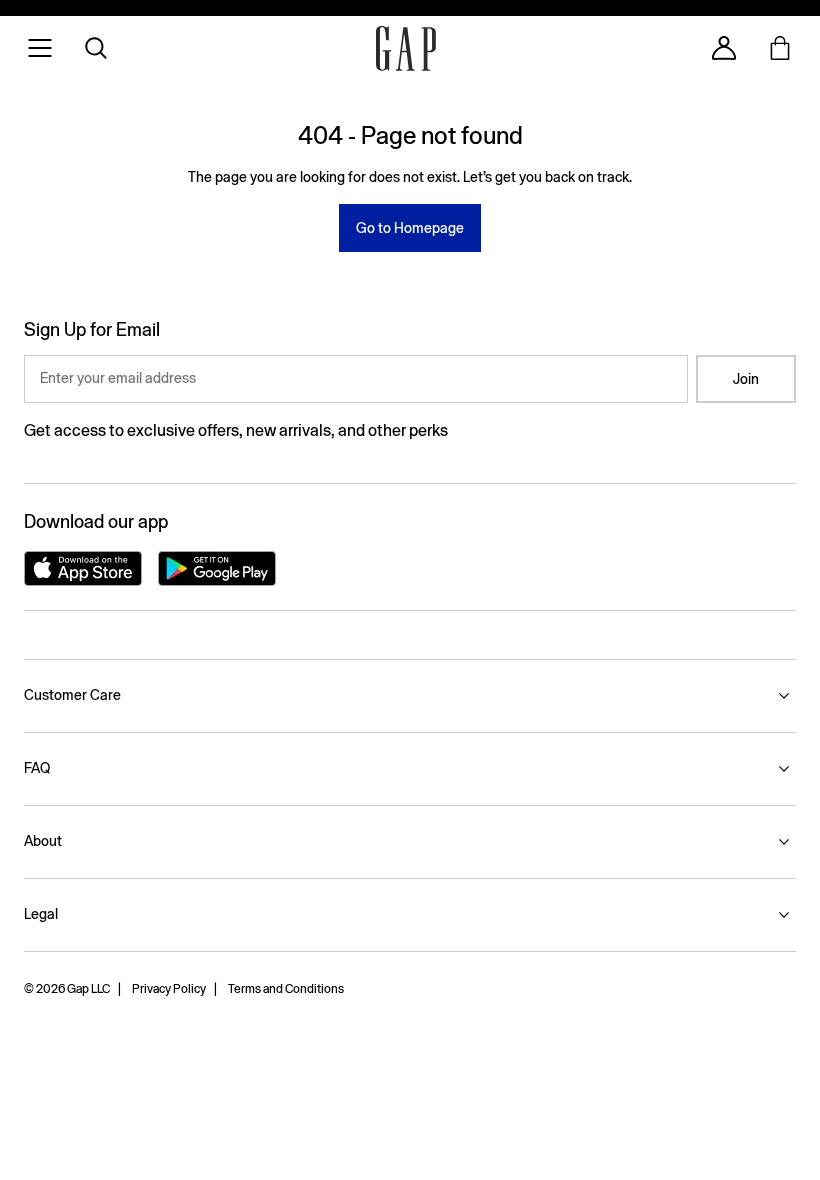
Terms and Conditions (286, 989)
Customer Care (72, 695)
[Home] (406, 48)
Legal (41, 914)
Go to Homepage (410, 228)
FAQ (37, 768)
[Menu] (40, 48)
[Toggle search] (96, 48)
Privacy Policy (169, 989)
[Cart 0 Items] (780, 48)
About (43, 841)
